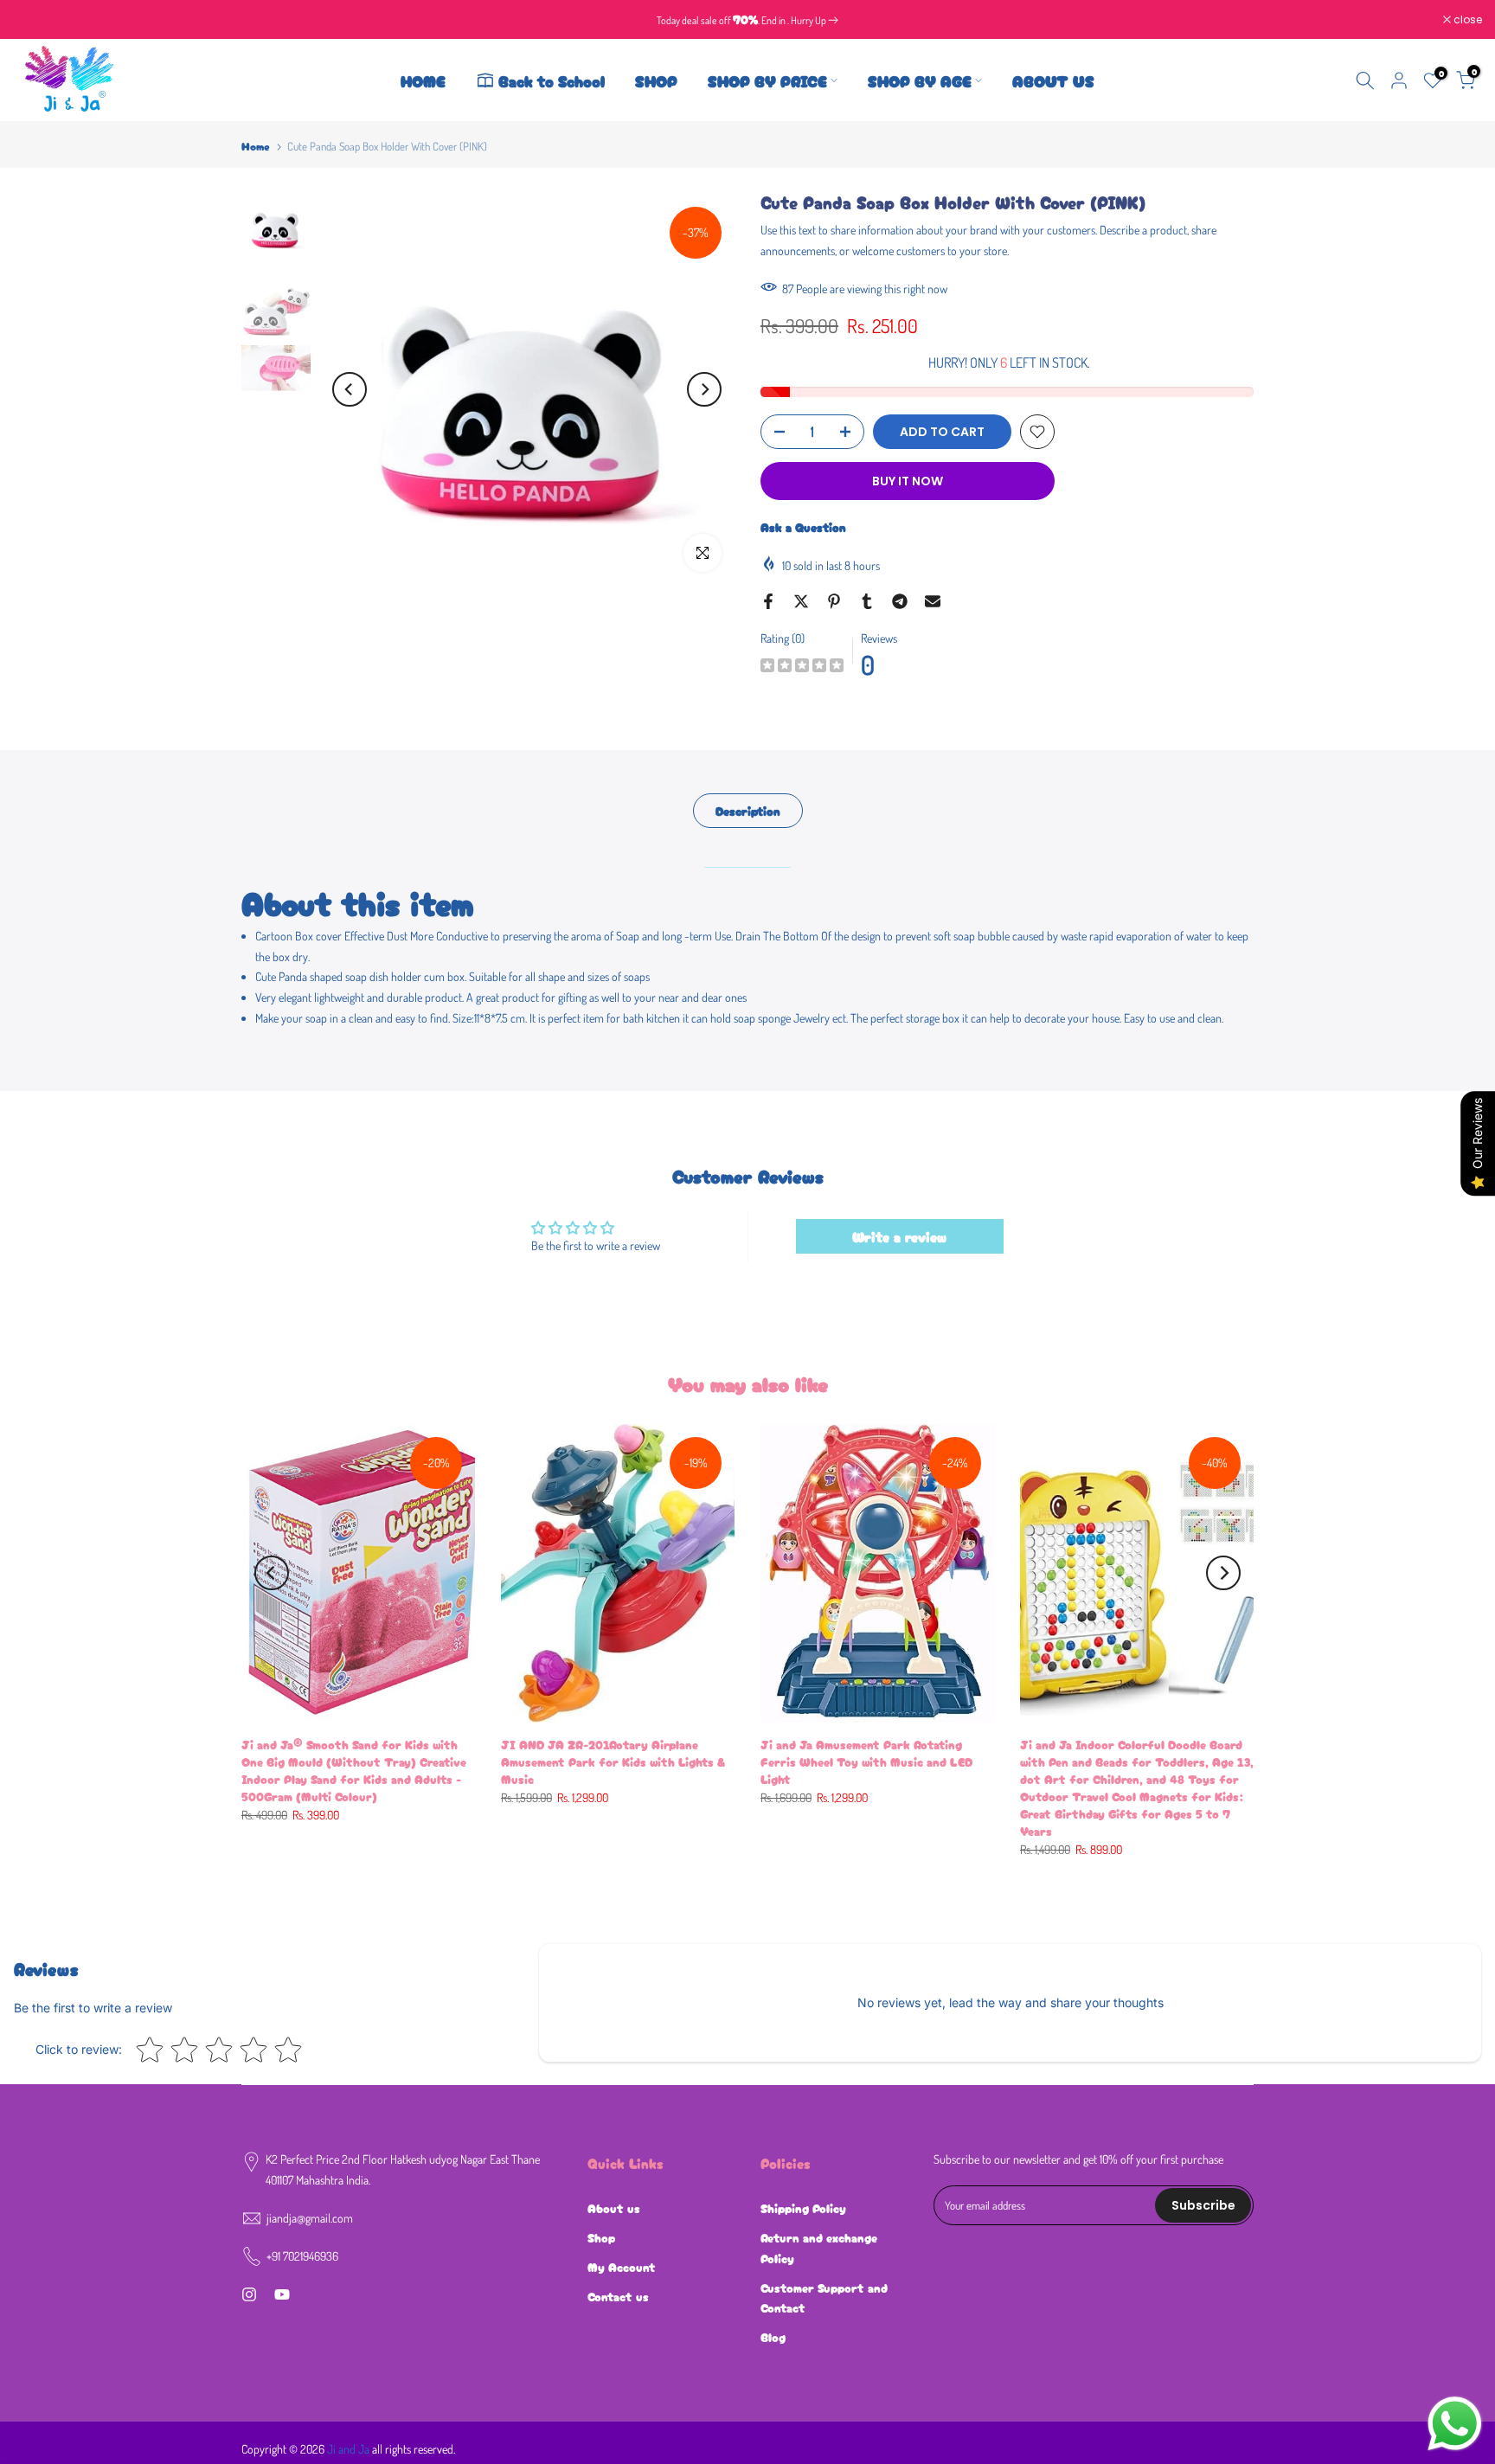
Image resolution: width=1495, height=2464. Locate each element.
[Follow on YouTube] (282, 2294)
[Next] (704, 389)
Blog (773, 2337)
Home (256, 146)
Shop (601, 2237)
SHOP (656, 80)
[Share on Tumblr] (867, 601)
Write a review (899, 1236)
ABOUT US (1053, 80)
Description (748, 811)
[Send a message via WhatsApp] (1455, 2424)
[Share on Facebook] (768, 601)
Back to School (552, 80)
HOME (423, 80)
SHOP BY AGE (920, 80)
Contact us (618, 2296)
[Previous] (350, 389)
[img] (802, 667)
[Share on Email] (933, 601)
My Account (622, 2267)
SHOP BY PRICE (767, 80)
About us (614, 2208)
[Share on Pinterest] (834, 601)
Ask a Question (803, 527)
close (36, 20)
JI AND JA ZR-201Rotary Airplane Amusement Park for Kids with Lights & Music (613, 1761)
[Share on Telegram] (900, 601)
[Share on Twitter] (801, 601)
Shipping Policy (803, 2208)
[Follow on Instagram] (249, 2294)
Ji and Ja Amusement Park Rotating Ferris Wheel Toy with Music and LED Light (866, 1761)
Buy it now (908, 481)
